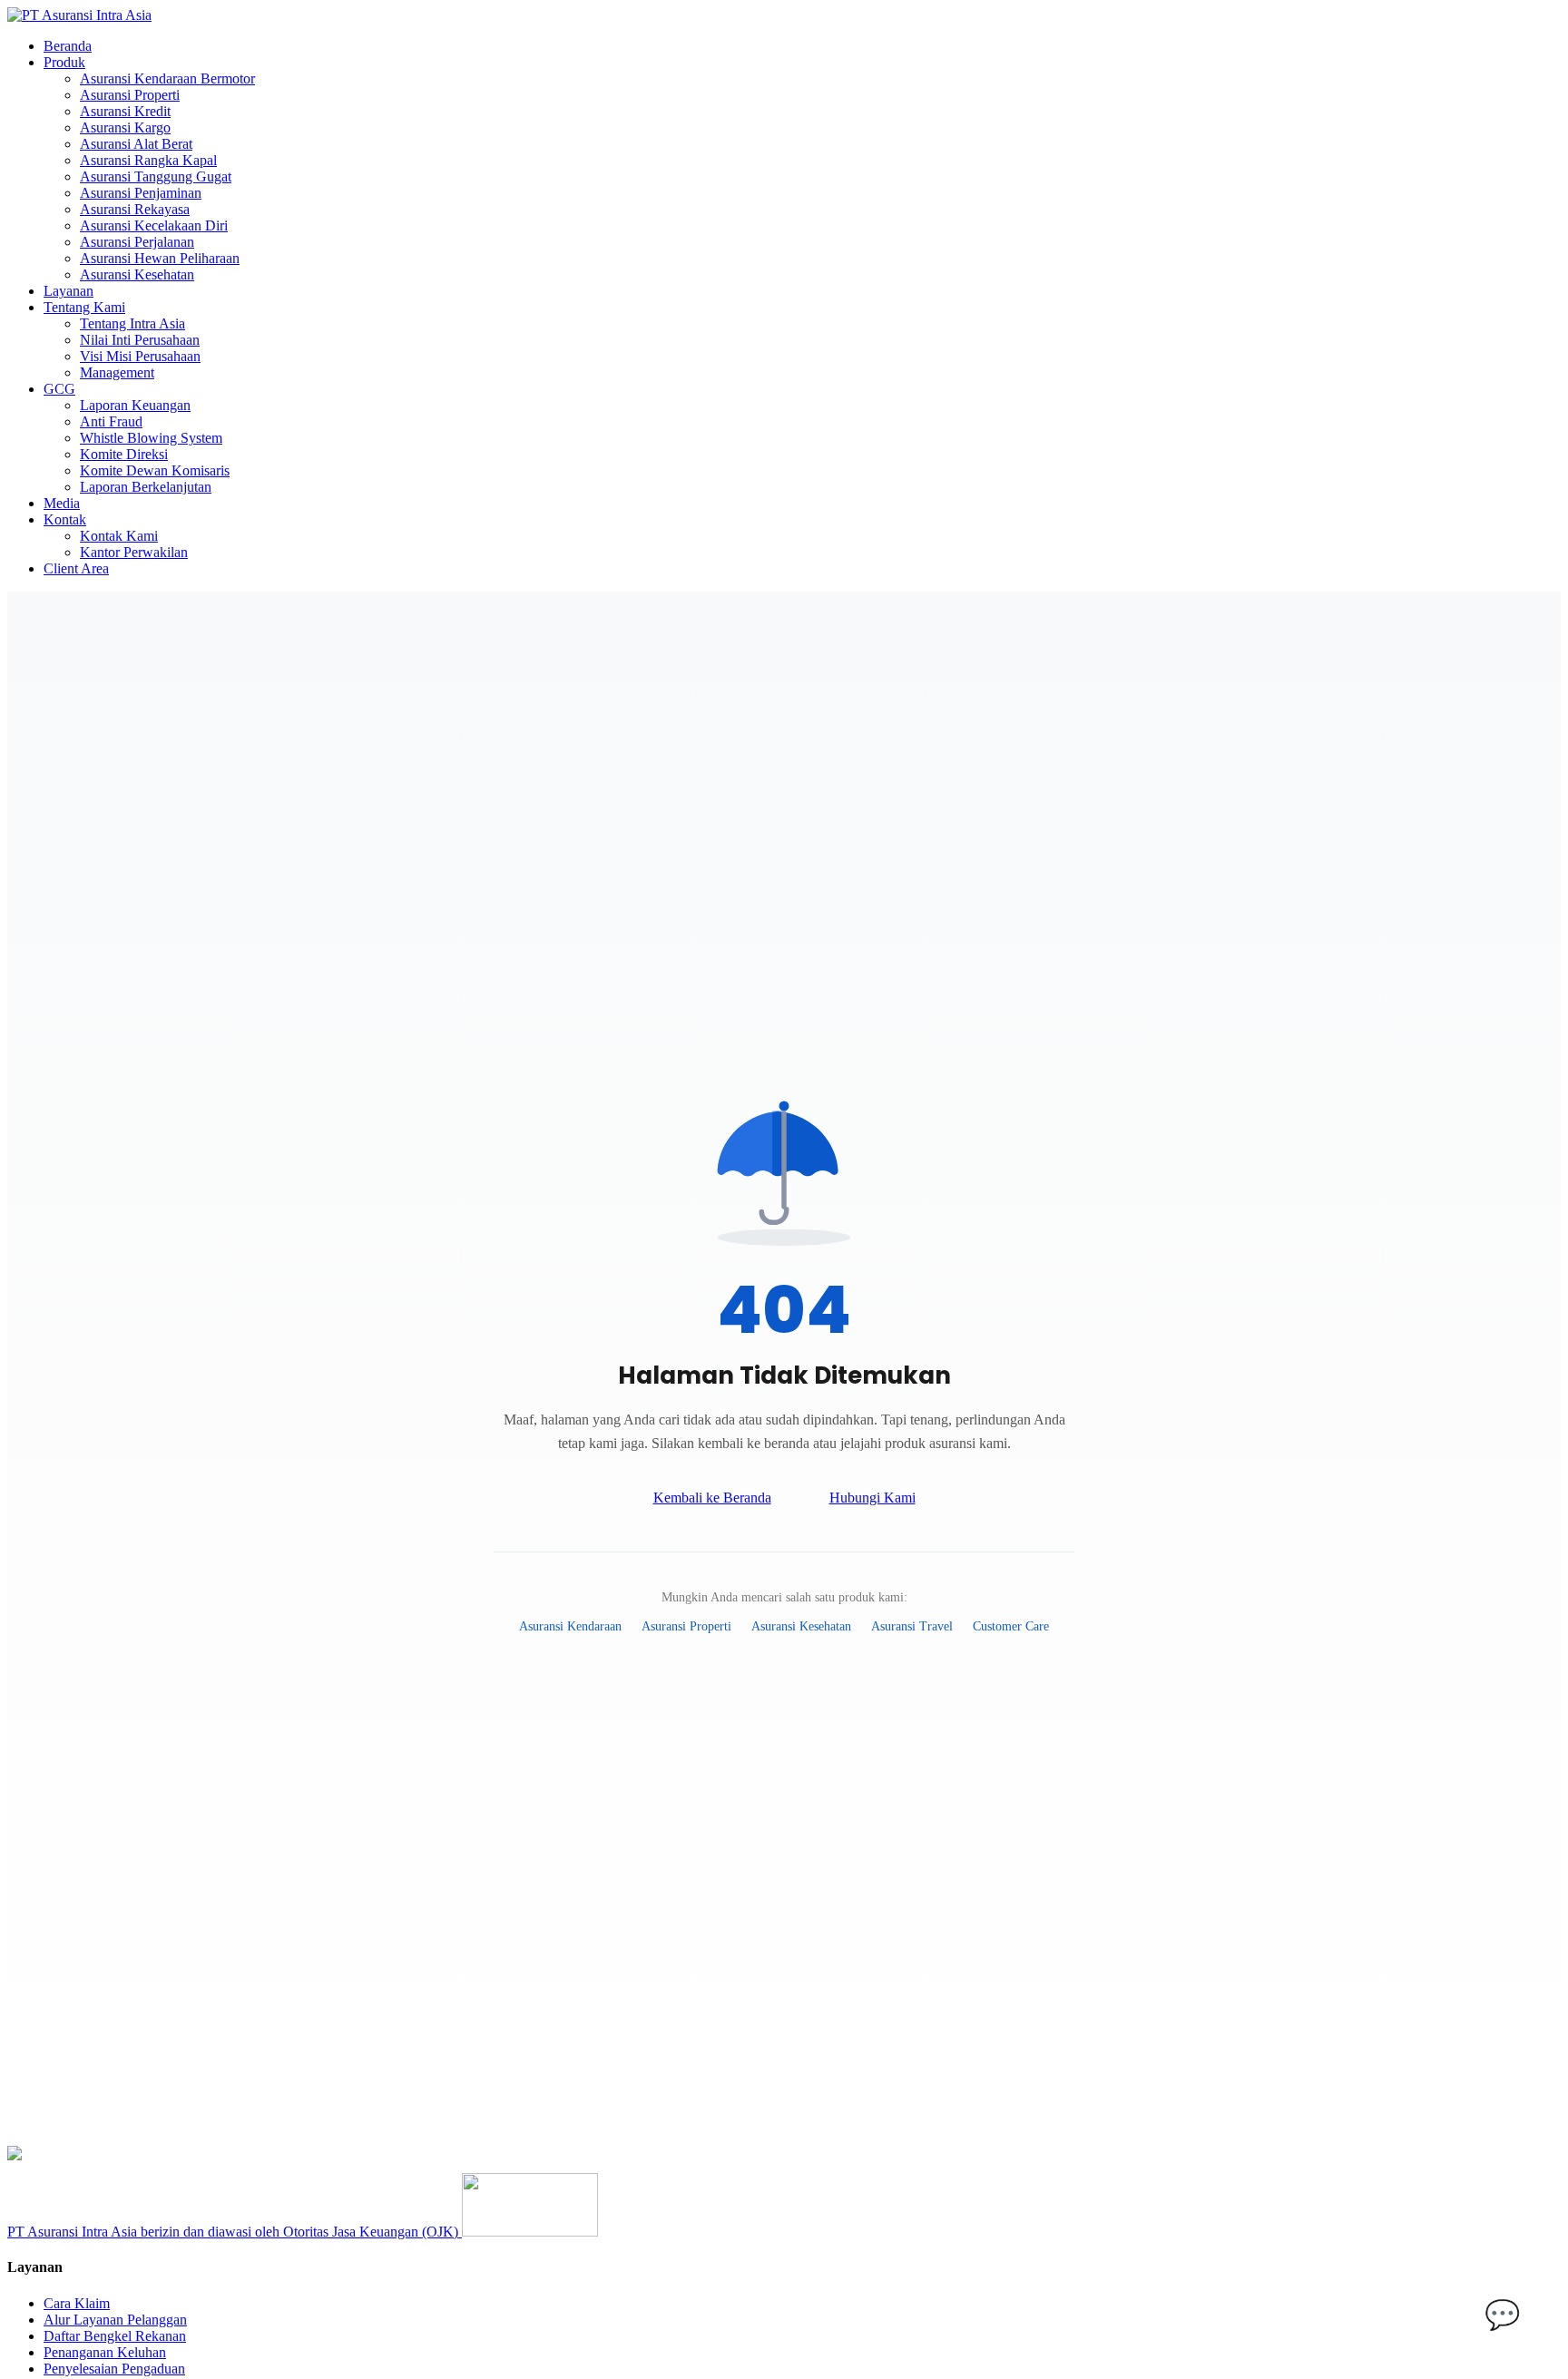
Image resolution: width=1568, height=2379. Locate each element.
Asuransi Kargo (125, 127)
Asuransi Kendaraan (570, 1626)
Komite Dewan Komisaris (155, 470)
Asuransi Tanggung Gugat (156, 176)
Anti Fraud (111, 421)
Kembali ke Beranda (712, 1498)
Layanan (69, 291)
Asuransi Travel (912, 1626)
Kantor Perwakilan (134, 552)
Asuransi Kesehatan (137, 274)
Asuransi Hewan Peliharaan (160, 258)
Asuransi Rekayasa (135, 209)
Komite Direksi (124, 454)
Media (62, 503)
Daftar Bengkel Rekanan (115, 2336)
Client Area (76, 568)
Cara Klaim (77, 2303)
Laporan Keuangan (135, 405)
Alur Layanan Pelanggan (115, 2320)
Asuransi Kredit (125, 111)
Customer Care (1011, 1626)
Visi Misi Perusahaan (140, 356)
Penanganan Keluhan (105, 2352)
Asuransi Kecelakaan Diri (154, 225)
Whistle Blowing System (151, 438)
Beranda (68, 46)
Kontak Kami (119, 536)
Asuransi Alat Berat (136, 144)
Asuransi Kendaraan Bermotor (167, 78)
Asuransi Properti (130, 95)
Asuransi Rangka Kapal (148, 160)
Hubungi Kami (872, 1498)
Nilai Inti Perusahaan (140, 340)
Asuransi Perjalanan (137, 242)
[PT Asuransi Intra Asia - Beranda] (79, 15)
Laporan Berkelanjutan (146, 487)
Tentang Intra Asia (132, 323)
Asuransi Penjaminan (141, 193)
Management (117, 372)
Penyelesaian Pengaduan (114, 2369)
